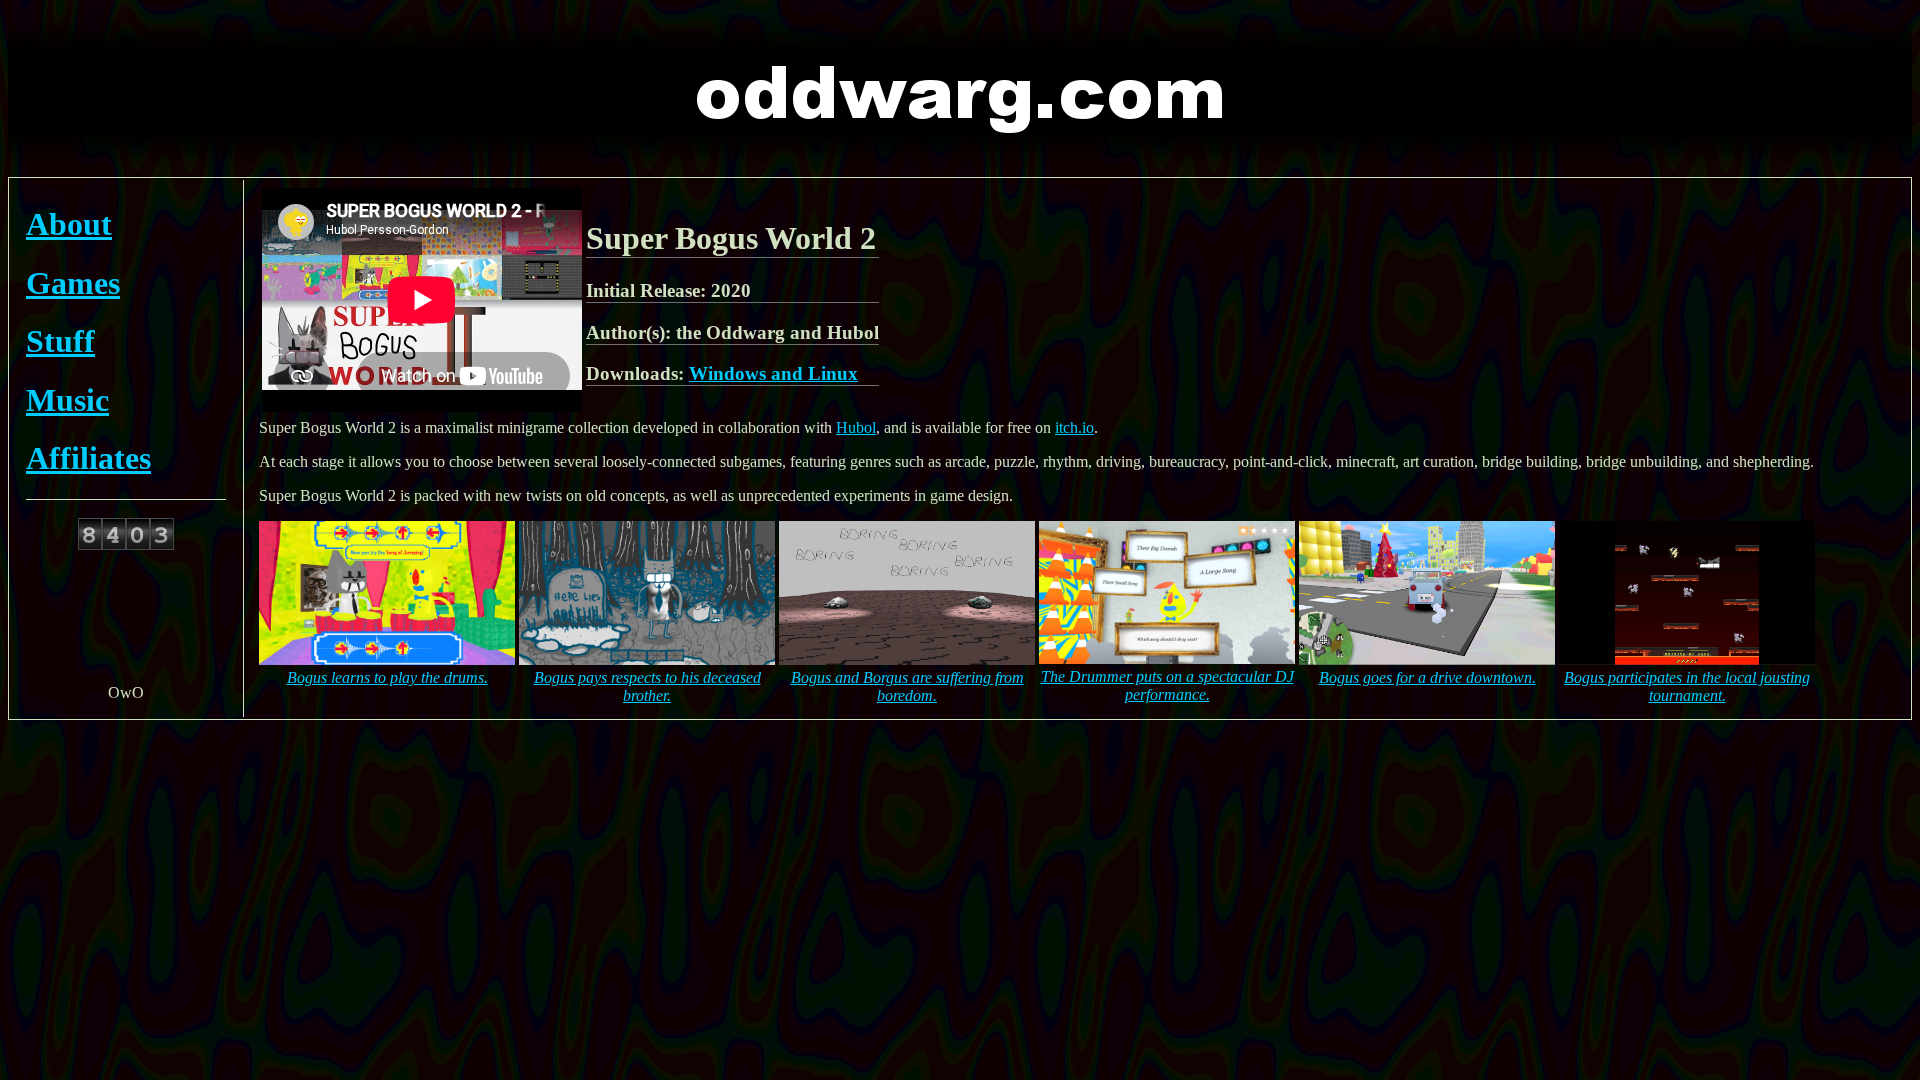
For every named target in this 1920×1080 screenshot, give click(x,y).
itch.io (1074, 427)
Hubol (856, 427)
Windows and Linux (773, 373)
